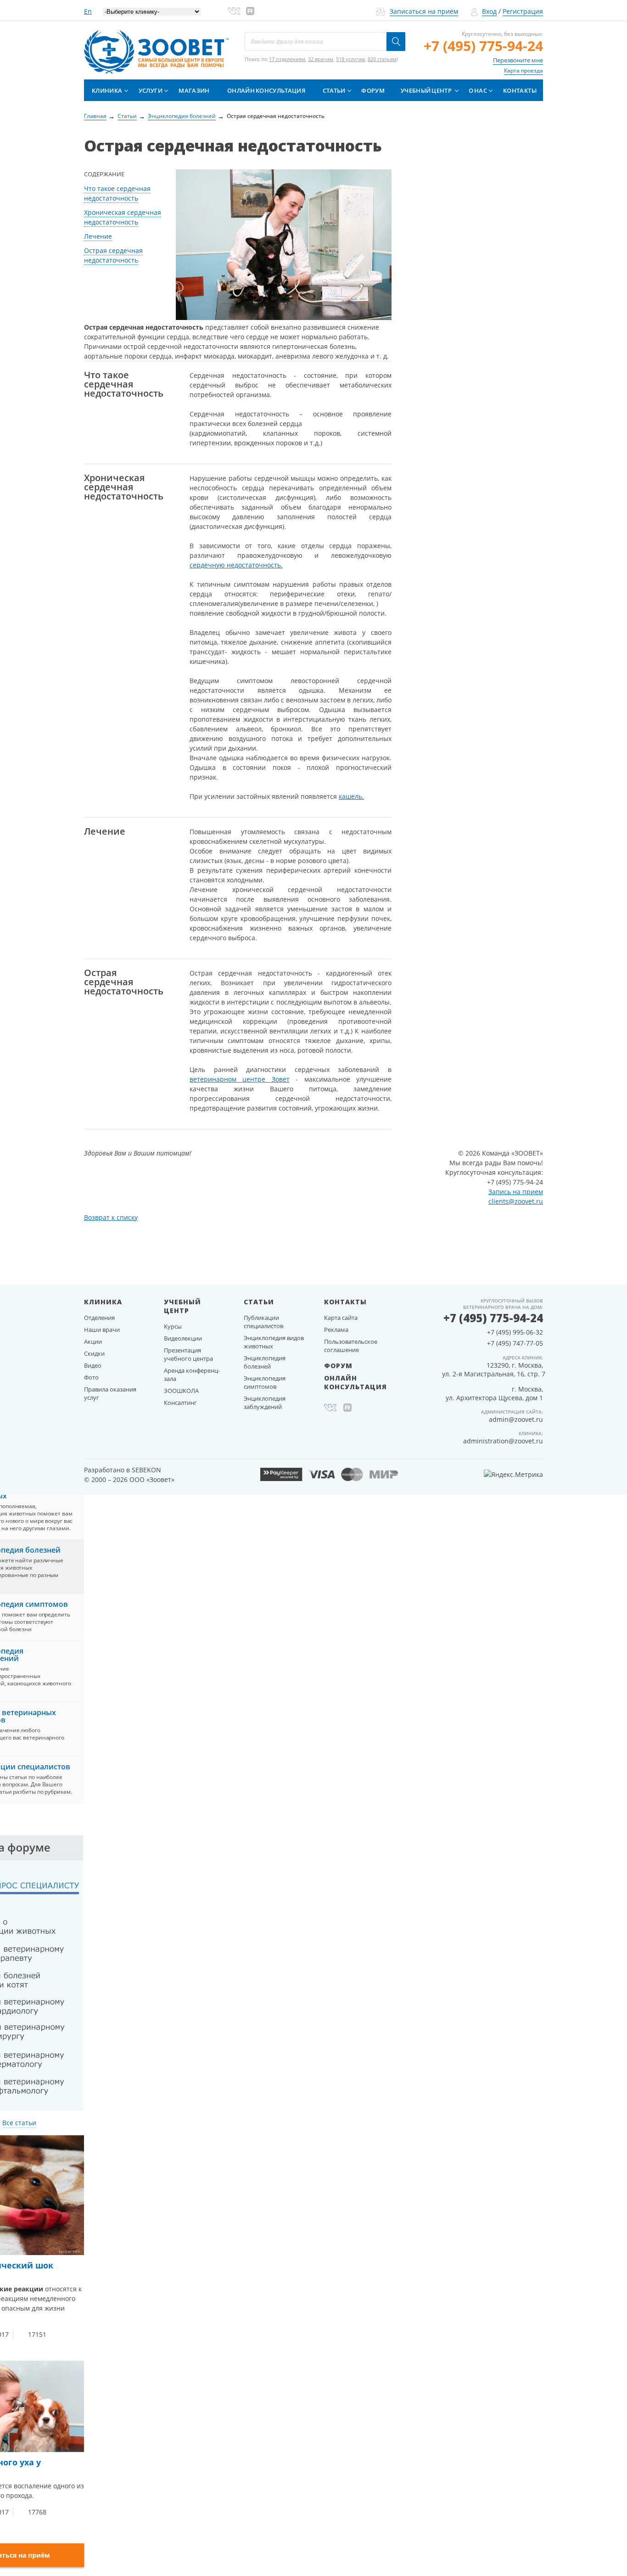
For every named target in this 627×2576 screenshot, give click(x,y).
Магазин (194, 90)
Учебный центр (426, 90)
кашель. (351, 796)
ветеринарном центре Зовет (240, 1079)
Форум (373, 90)
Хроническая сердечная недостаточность (123, 217)
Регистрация (523, 11)
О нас (478, 90)
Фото (91, 1377)
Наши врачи (102, 1330)
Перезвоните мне (518, 60)
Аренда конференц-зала (192, 1375)
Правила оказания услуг (110, 1393)
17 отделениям (287, 59)
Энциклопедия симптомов (265, 1382)
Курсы (173, 1326)
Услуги (151, 90)
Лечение (98, 236)
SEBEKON (146, 1470)
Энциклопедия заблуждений (265, 1403)
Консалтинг (180, 1403)
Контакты (520, 90)
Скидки (94, 1353)
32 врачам (321, 59)
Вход (489, 11)
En (88, 11)
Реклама (336, 1330)
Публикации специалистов (263, 1322)
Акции (93, 1341)
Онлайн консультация (266, 90)
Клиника (107, 90)
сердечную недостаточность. (236, 565)
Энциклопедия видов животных (274, 1342)
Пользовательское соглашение (351, 1346)
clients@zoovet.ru (516, 1201)
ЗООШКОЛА (181, 1391)
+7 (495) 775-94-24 (483, 46)
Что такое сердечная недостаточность (117, 193)
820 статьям (382, 59)
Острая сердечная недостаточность (113, 255)
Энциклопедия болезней (265, 1362)
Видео (93, 1365)
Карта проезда (523, 70)
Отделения (99, 1318)
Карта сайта (341, 1318)
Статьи (334, 90)
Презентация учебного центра (188, 1354)
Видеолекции (183, 1338)
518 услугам (350, 59)
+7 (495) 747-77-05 (515, 1343)
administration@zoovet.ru (503, 1441)
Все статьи (19, 2123)
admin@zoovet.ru (516, 1419)
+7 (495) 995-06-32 (515, 1332)
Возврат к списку (111, 1217)
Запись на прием (516, 1192)
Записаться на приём (424, 11)
